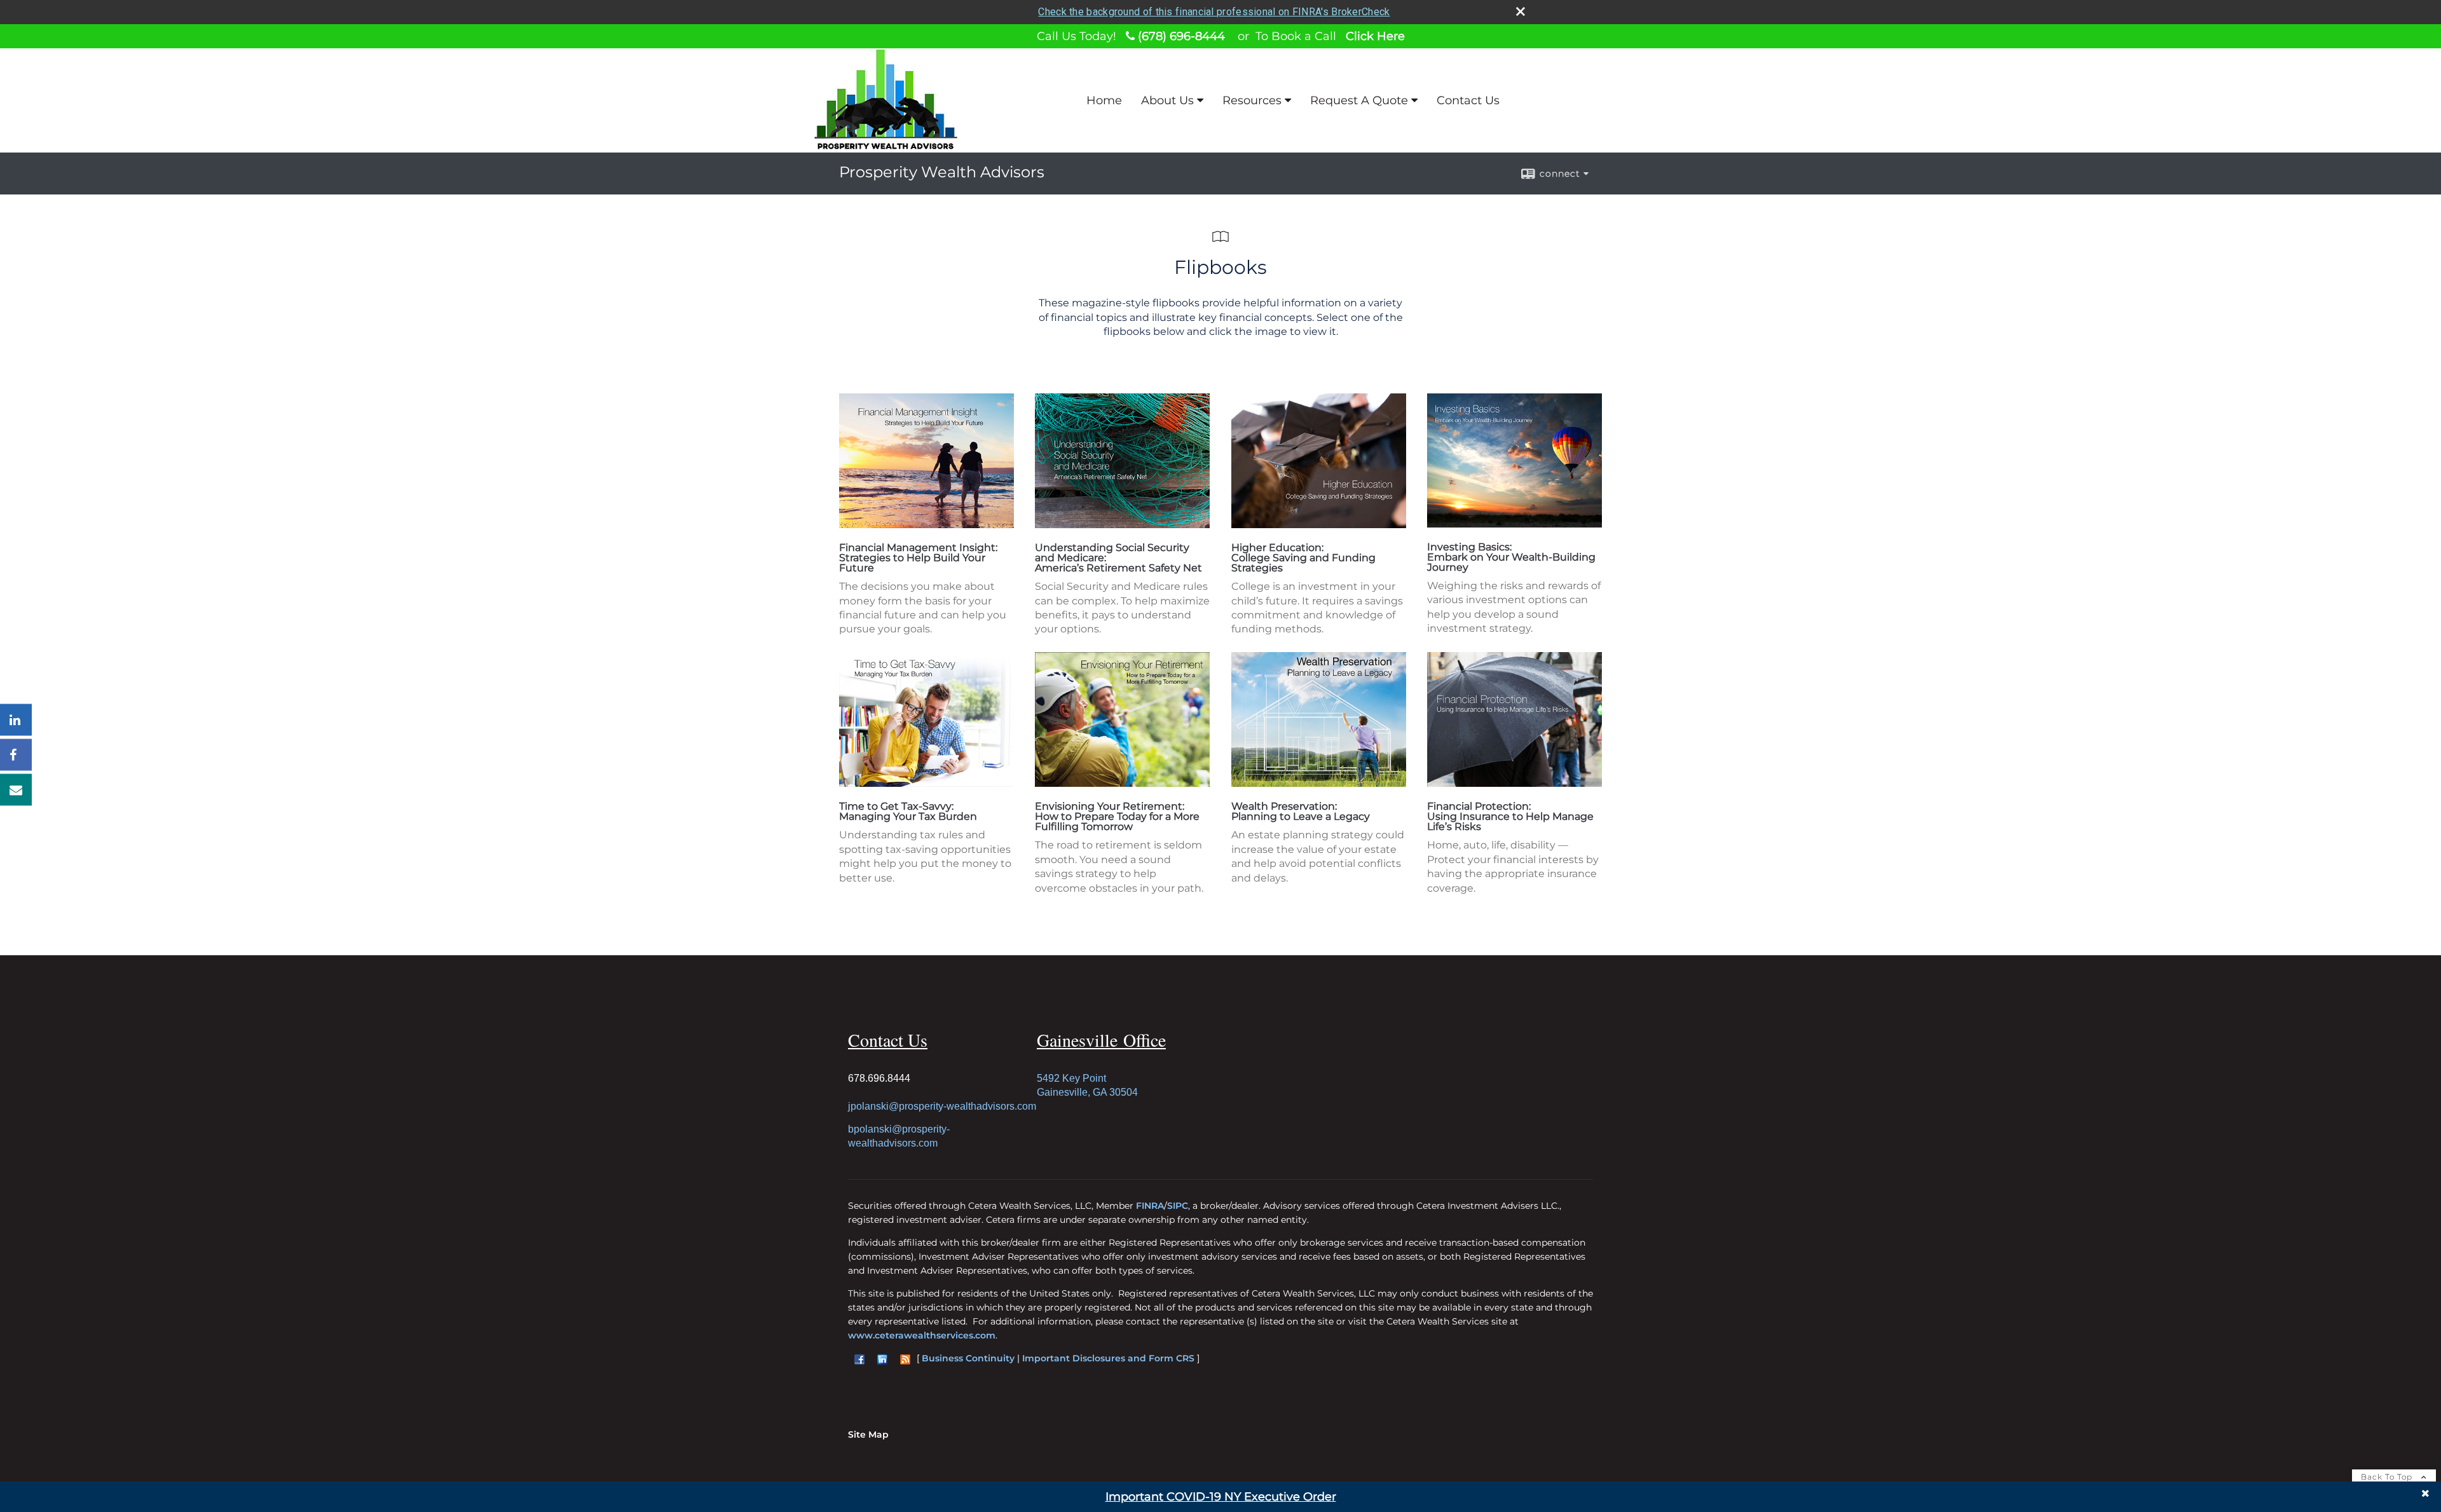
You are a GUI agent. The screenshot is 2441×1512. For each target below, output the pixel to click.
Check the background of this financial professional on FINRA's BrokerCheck (1214, 12)
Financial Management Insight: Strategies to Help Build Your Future (918, 558)
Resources (1252, 100)
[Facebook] (16, 754)
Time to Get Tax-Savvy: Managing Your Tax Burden (908, 811)
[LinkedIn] (16, 719)
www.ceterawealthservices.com (922, 1335)
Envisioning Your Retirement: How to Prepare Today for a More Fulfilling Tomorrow (1117, 816)
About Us (1167, 100)
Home (1104, 100)
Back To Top (2388, 1477)
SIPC (1178, 1206)
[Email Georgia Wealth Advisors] (16, 789)
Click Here (1375, 36)
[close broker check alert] (1521, 11)
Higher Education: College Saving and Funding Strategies (1303, 558)
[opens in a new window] (926, 525)
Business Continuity (968, 1358)
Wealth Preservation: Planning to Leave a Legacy (1301, 811)
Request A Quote (1359, 100)
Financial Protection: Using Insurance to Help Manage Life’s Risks (1510, 816)
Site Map (868, 1434)
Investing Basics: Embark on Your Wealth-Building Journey (1511, 557)
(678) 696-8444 (1180, 36)
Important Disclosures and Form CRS (1108, 1358)
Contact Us (1468, 100)
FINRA (1150, 1206)
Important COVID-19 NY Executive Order (1221, 1497)
